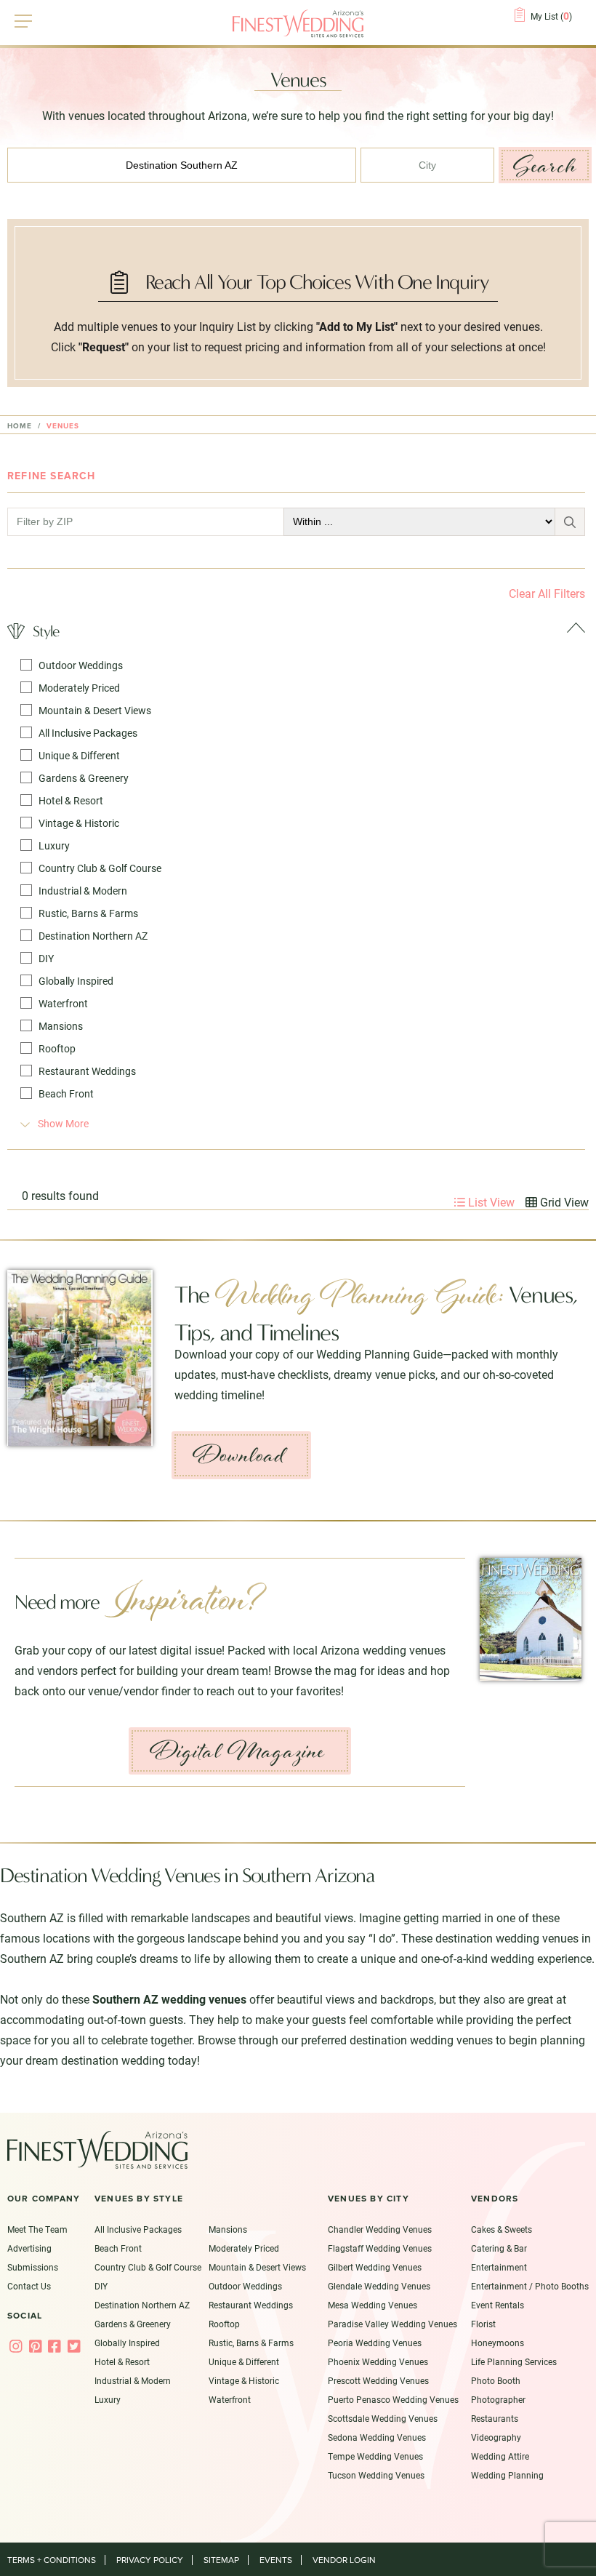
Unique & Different (79, 755)
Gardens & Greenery (84, 778)
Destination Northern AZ (93, 936)
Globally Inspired (76, 981)
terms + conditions (52, 2560)
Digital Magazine (238, 1751)
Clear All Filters (547, 593)
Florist (483, 2324)
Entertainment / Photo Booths (530, 2286)
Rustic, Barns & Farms (88, 913)
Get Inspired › (551, 1479)
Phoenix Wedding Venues (378, 2361)
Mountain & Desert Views (95, 710)
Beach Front (66, 1093)
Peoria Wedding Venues (375, 2343)
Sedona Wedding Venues (377, 2437)
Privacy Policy (150, 2560)
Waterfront (63, 1003)
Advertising (29, 2248)
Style (46, 631)
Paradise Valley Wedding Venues (392, 2324)
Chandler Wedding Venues (380, 2229)
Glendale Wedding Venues (379, 2286)
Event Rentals (498, 2305)
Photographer (498, 2399)
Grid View (563, 1202)
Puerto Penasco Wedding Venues (393, 2399)
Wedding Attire (500, 2456)
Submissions (33, 2267)
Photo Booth (496, 2380)
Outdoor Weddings (81, 665)
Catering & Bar (499, 2248)
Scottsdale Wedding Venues (383, 2418)
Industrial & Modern (83, 891)
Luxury (54, 845)
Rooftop (57, 1048)
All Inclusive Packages (88, 733)
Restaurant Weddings (87, 1071)
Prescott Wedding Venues (378, 2380)
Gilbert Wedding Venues (375, 2267)
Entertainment (499, 2267)
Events (276, 2560)
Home (20, 426)
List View (490, 1202)
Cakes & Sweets (502, 2229)
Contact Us (29, 2286)
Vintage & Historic (79, 823)
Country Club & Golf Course (100, 868)
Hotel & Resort (71, 800)
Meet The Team (37, 2229)
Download (239, 1455)
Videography (496, 2437)
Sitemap (221, 2560)
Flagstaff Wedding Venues (380, 2248)
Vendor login (344, 2560)
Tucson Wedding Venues (376, 2475)
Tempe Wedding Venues (375, 2456)
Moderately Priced (79, 688)
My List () (551, 16)
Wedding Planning (507, 2475)
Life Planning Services (514, 2361)
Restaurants (495, 2418)
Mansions (61, 1026)
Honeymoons (498, 2343)
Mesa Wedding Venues (372, 2305)
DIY (46, 958)
